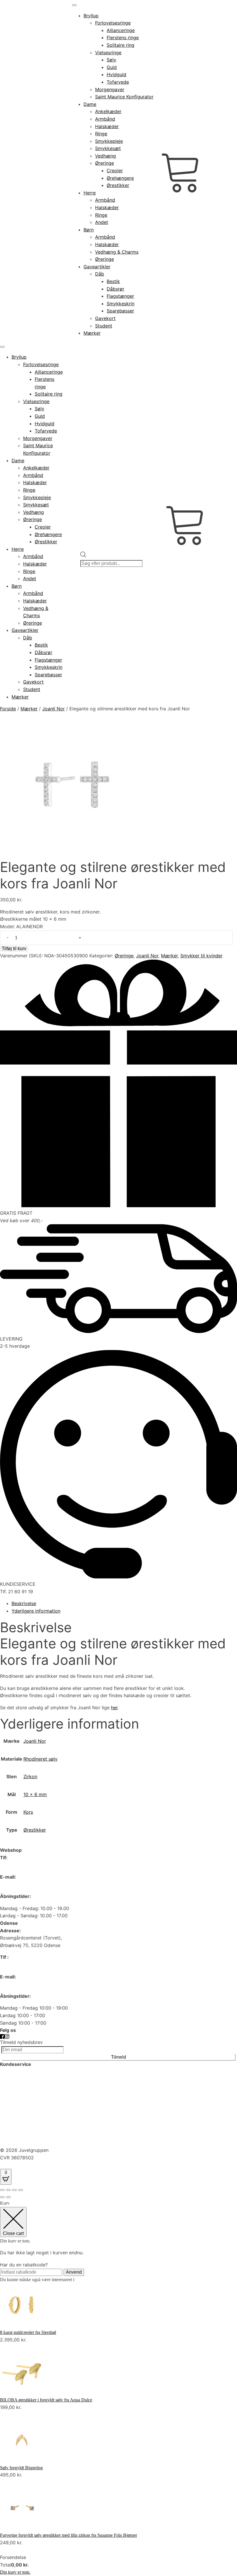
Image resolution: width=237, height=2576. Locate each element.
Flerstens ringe (123, 38)
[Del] (14, 2190)
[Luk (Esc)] (21, 2190)
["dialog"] (118, 2388)
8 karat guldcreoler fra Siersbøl (28, 2332)
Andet (102, 222)
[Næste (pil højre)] (8, 2197)
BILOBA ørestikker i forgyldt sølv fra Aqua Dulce (46, 2400)
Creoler (115, 171)
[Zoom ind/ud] (2, 2190)
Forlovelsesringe (113, 23)
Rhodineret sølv (40, 1759)
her (114, 1708)
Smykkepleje (109, 141)
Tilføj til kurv (14, 949)
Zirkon (30, 1776)
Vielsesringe (108, 53)
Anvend (74, 2272)
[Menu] (74, 5)
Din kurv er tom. (15, 2572)
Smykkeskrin (121, 304)
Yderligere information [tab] (36, 1611)
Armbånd (105, 119)
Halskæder (107, 126)
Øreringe (104, 163)
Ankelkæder (108, 111)
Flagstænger (120, 296)
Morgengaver (110, 89)
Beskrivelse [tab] (24, 1603)
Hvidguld (116, 74)
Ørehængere (120, 178)
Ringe (101, 134)
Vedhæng (105, 156)
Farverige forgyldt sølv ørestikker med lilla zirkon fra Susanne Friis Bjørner (68, 2535)
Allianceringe (121, 30)
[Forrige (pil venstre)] (2, 2197)
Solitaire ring (121, 45)
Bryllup (91, 16)
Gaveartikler (97, 267)
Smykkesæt (108, 148)
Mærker (92, 333)
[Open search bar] (83, 548)
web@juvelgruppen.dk (24, 1884)
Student (104, 326)
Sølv (111, 60)
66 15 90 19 (13, 1865)
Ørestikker (118, 185)
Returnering (13, 2143)
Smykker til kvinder (201, 956)
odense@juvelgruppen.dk (28, 1984)
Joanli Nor (53, 709)
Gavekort (105, 318)
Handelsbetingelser (21, 2131)
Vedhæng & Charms (117, 252)
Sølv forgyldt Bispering (21, 2468)
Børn (89, 230)
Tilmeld (118, 2057)
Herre (90, 193)
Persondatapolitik (19, 2101)
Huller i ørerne (15, 2086)
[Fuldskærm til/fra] (8, 2190)
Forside (8, 709)
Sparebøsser (120, 311)
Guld (112, 67)
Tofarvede (118, 82)
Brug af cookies (17, 2116)
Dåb (100, 274)
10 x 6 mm (35, 1794)
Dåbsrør (115, 289)
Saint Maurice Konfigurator (124, 97)
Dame (90, 104)
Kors (28, 1812)
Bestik (113, 281)
